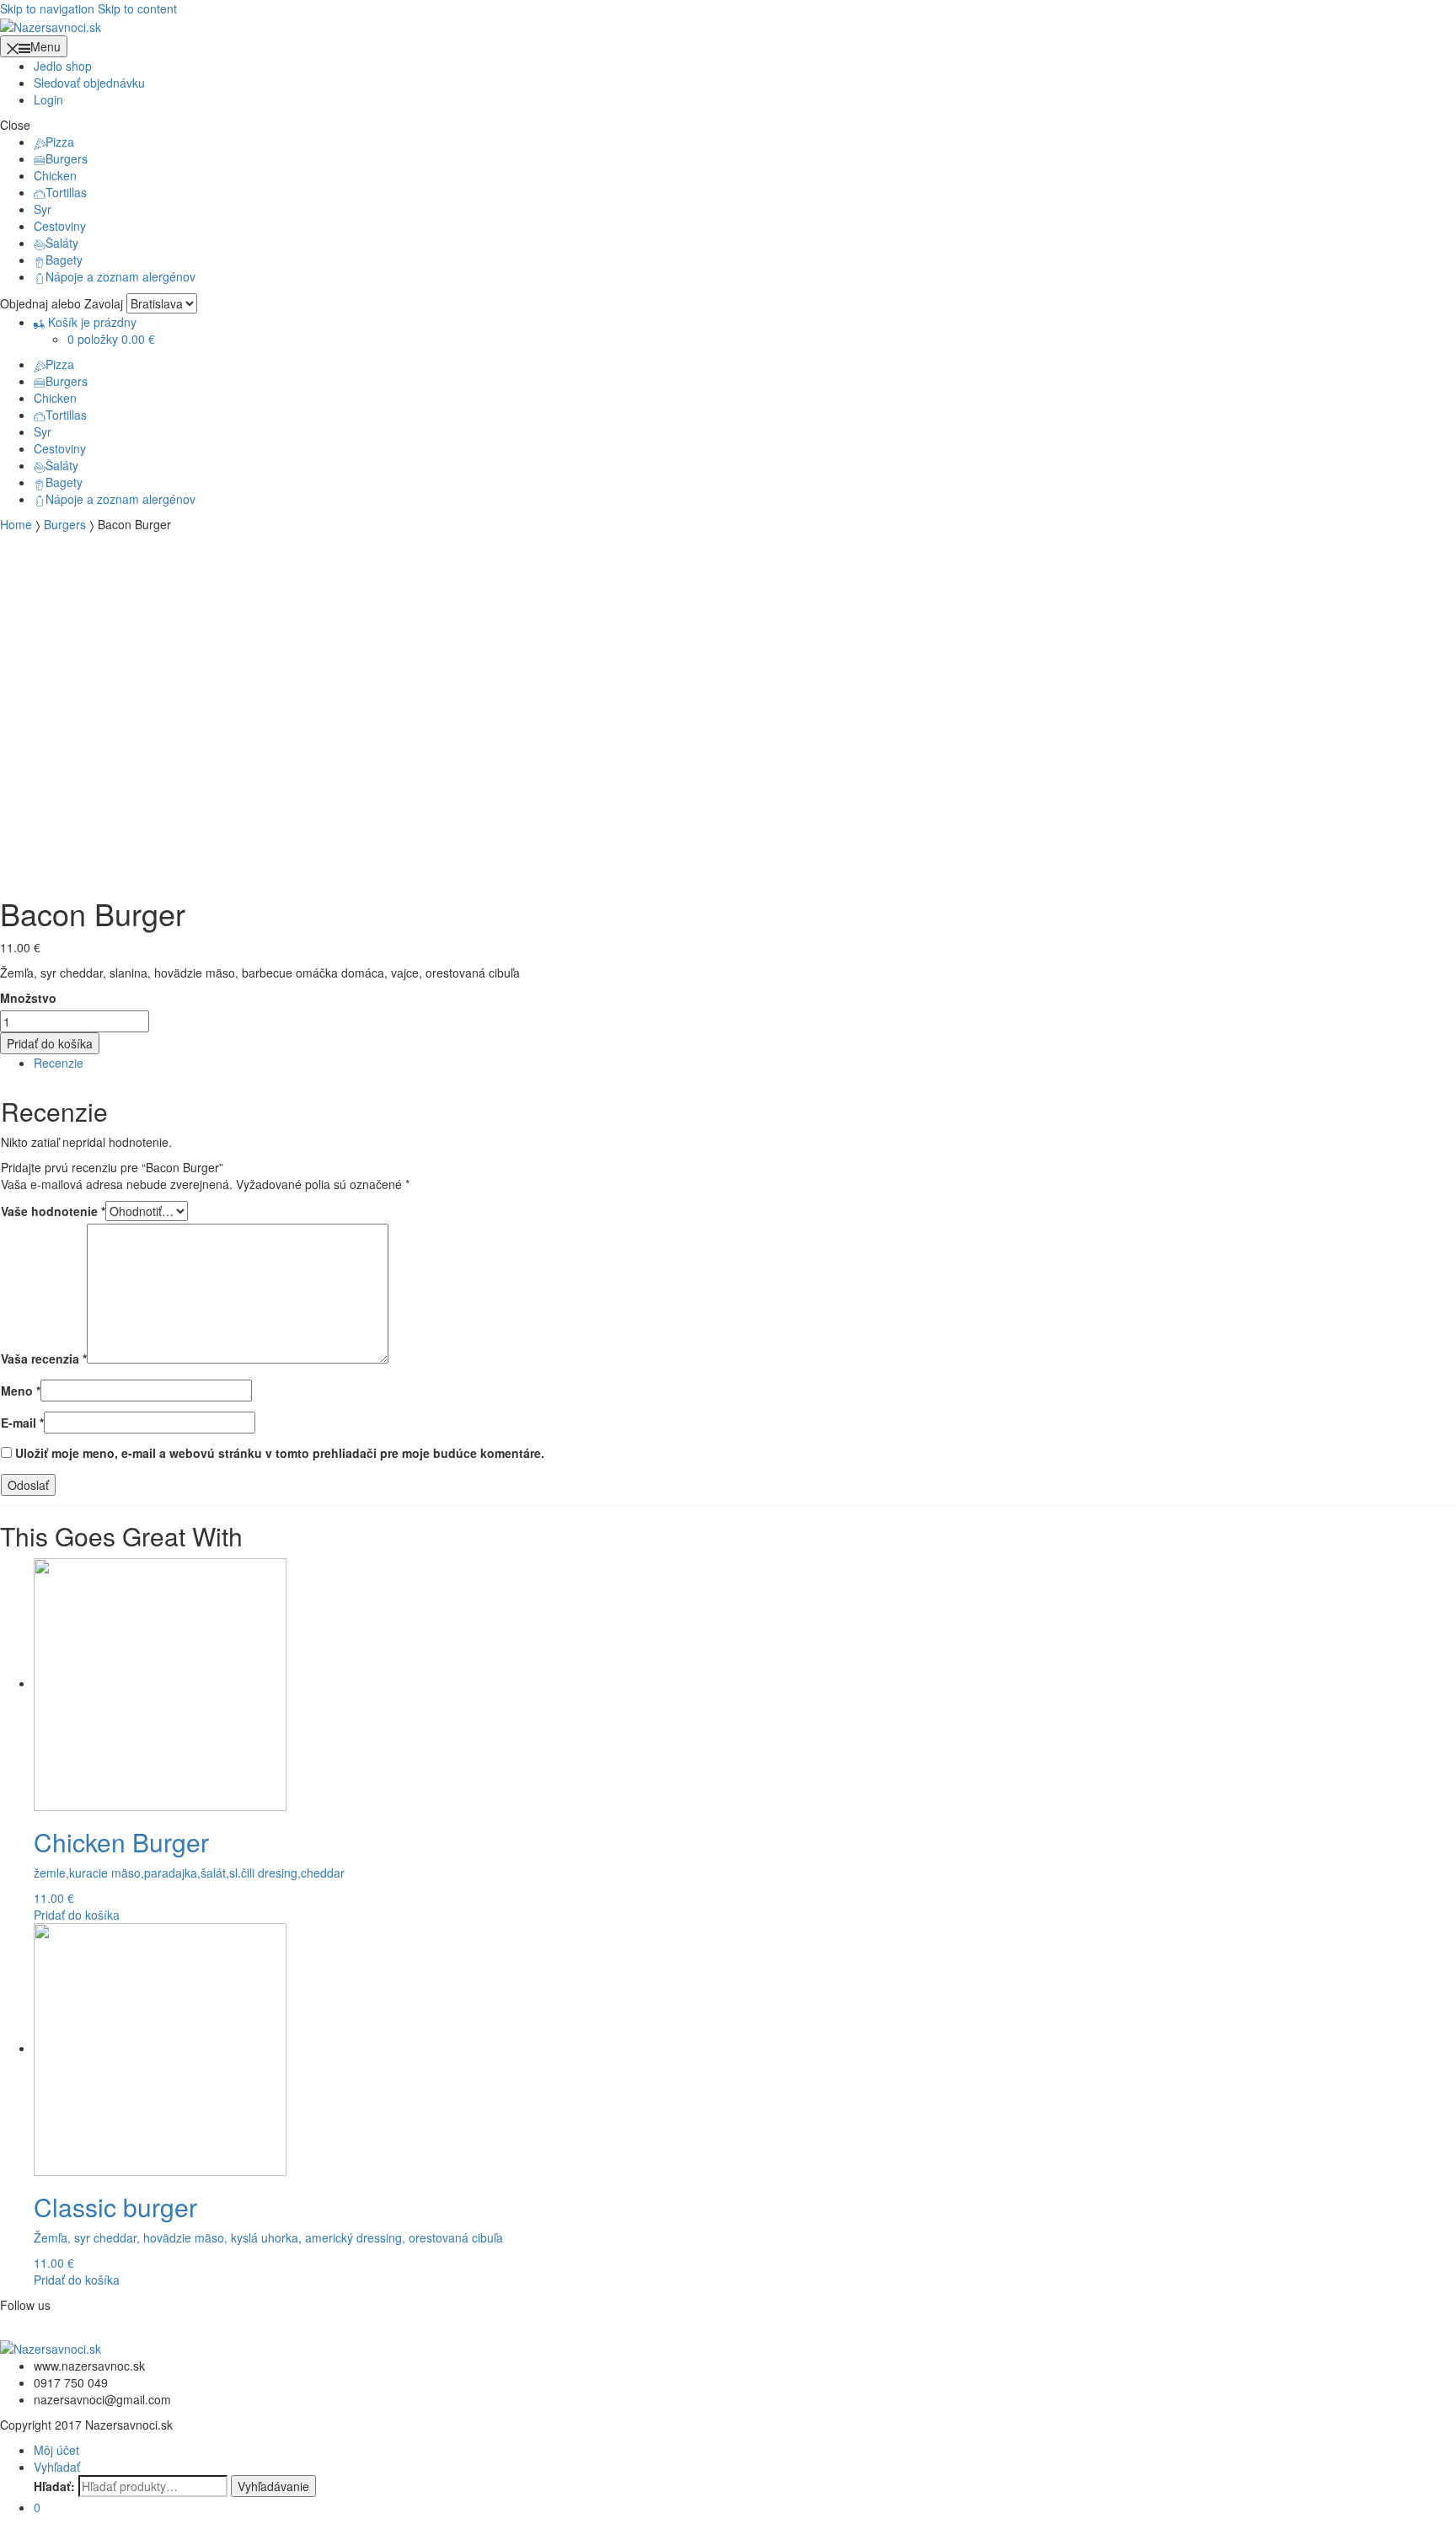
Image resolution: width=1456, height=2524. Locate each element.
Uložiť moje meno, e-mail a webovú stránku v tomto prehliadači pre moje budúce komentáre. (280, 1453)
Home (16, 524)
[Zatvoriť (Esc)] (1437, 19)
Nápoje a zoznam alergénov (120, 276)
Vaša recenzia (44, 1358)
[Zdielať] (1400, 19)
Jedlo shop (63, 66)
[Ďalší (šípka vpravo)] (1427, 1262)
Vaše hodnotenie (53, 1211)
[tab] (745, 1063)
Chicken (55, 175)
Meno (21, 1391)
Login (48, 99)
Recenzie (59, 1063)
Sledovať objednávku (89, 83)
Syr (43, 209)
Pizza (60, 142)
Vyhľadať (57, 2467)
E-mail (22, 1423)
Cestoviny (60, 226)
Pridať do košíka (50, 1043)
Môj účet (56, 2450)
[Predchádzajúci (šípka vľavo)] (29, 1262)
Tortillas (66, 192)
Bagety (64, 260)
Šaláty (62, 243)
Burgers (67, 158)
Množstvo (28, 998)
